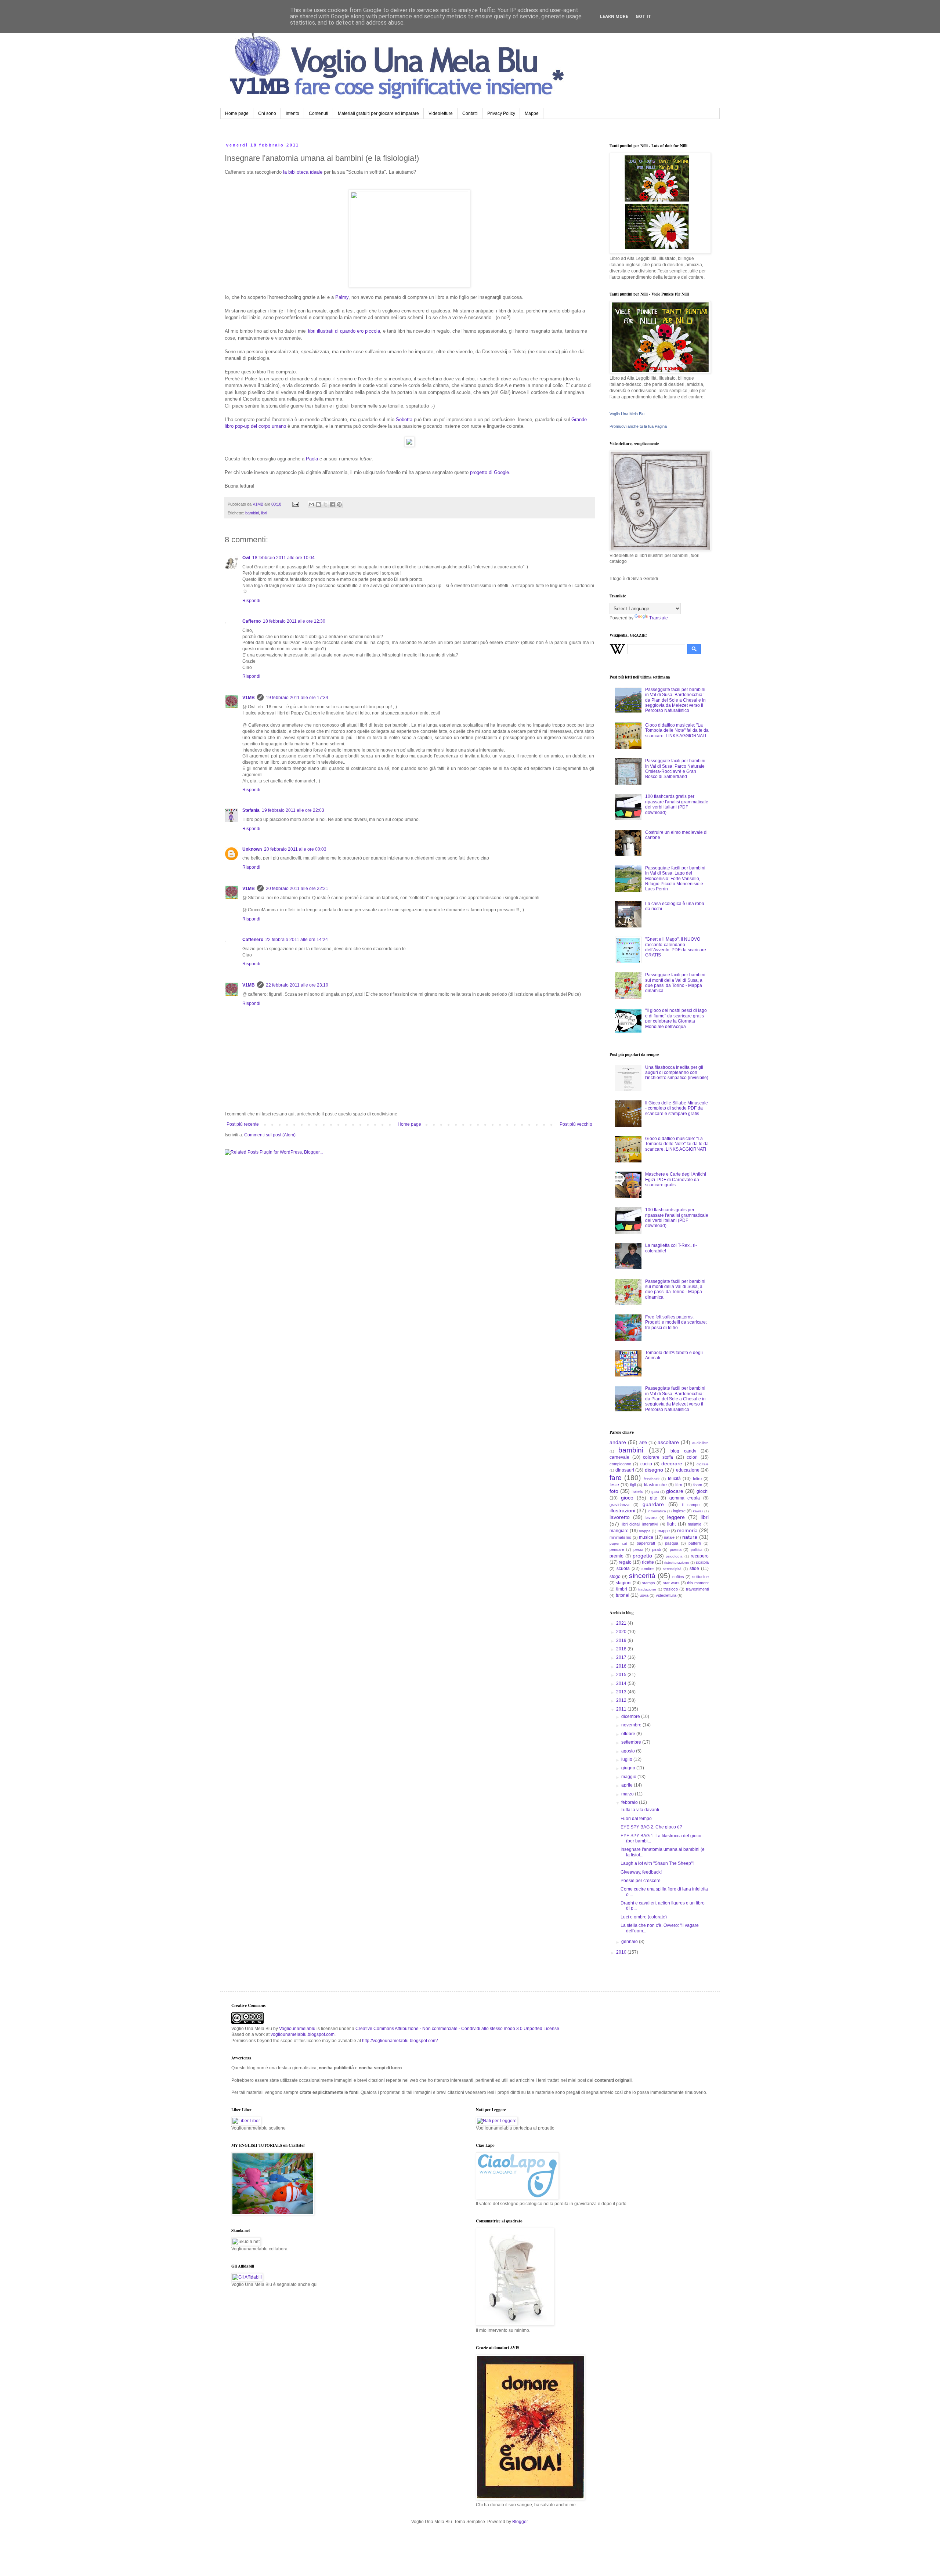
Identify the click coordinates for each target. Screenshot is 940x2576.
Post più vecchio (576, 1124)
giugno (629, 1768)
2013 (622, 1692)
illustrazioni (622, 1510)
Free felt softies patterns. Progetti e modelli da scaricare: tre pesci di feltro (676, 1322)
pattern (695, 1543)
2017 (622, 1657)
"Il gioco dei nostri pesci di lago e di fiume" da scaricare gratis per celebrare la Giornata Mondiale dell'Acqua (676, 1018)
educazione (688, 1470)
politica (697, 1550)
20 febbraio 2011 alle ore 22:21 (297, 889)
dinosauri (625, 1470)
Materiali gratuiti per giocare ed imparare (378, 113)
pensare (617, 1549)
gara (655, 1492)
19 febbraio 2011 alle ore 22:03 (293, 810)
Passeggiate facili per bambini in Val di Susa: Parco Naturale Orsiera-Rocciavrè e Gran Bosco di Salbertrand (675, 769)
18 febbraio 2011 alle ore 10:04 (283, 558)
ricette (648, 1562)
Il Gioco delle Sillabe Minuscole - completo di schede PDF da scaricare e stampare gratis (677, 1108)
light (671, 1524)
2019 (622, 1640)
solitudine (700, 1577)
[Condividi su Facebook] (332, 504)
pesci (638, 1549)
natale (669, 1537)
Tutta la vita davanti (640, 1810)
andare (618, 1442)
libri (264, 513)
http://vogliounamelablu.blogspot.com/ (400, 2041)
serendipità (672, 1569)
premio (617, 1556)
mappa (645, 1531)
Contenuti (319, 113)
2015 (622, 1675)
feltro (697, 1479)
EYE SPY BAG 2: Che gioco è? (651, 1827)
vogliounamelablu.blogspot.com (303, 2034)
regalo (625, 1562)
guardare (653, 1504)
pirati (656, 1549)
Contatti (470, 113)
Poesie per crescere (641, 1881)
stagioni (624, 1583)
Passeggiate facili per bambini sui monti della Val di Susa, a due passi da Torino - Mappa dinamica (675, 983)
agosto (629, 1751)
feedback (652, 1479)
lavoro (651, 1517)
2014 (622, 1683)
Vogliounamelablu (297, 2029)
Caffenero (253, 940)
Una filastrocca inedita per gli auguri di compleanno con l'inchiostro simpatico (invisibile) (677, 1073)
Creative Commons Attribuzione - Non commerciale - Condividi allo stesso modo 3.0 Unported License (457, 2029)
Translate (659, 618)
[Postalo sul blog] (318, 504)
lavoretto (620, 1517)
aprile (628, 1785)
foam (698, 1485)
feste (614, 1485)
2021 (622, 1623)
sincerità (642, 1576)
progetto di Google (489, 472)
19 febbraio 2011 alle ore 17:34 (297, 698)
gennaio (630, 1942)
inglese (679, 1511)
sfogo (615, 1577)
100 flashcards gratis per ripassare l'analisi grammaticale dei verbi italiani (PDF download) (677, 804)
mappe (664, 1531)
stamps (648, 1583)
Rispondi (251, 601)
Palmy (342, 297)
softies (678, 1577)
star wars (671, 1583)
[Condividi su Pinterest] (339, 504)
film (679, 1485)
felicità (674, 1479)
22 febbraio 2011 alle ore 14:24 (297, 940)
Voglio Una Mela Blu (627, 414)
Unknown (252, 849)
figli (633, 1485)
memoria (687, 1530)
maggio (629, 1777)
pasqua (672, 1543)
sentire (648, 1569)
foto (614, 1491)
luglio (627, 1759)
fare (616, 1478)
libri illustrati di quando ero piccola (344, 331)
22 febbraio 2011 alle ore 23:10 (297, 985)
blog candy (683, 1451)
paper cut (618, 1543)
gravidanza (619, 1505)
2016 (622, 1666)
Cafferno (252, 621)
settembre (632, 1742)
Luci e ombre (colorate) (644, 1917)
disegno (654, 1470)
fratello (637, 1491)
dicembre (631, 1716)
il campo (691, 1505)
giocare (675, 1491)
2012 (622, 1700)
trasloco (671, 1589)
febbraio (630, 1802)
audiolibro (700, 1443)
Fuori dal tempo (636, 1819)
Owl (246, 558)
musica (646, 1537)
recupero (700, 1556)
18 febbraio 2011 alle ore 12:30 (294, 621)
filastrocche (655, 1485)
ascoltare (668, 1442)
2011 (622, 1709)
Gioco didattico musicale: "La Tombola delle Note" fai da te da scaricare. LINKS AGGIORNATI (677, 730)
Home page (237, 113)
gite (654, 1498)
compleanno (620, 1464)
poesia (676, 1549)
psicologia (674, 1556)
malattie (695, 1524)
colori (692, 1457)
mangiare (619, 1531)
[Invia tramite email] (311, 504)
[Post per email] (295, 504)
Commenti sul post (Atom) (270, 1135)
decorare (672, 1464)
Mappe (532, 113)
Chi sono (267, 113)
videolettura (666, 1595)
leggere (676, 1517)
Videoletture (441, 113)
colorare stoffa (658, 1457)
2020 (622, 1632)
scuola (623, 1569)
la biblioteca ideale (303, 172)
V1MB (249, 698)
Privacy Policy (501, 113)
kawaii (698, 1511)
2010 (622, 1952)
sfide (694, 1569)
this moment (698, 1583)
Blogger (520, 2522)
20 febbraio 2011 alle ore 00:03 (295, 849)
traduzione (647, 1589)
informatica (657, 1511)
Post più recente (243, 1124)
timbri (622, 1589)
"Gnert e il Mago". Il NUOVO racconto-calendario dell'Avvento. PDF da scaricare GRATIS (676, 947)
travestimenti (697, 1589)
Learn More (614, 17)
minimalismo (620, 1537)
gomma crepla (685, 1498)
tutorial (623, 1595)
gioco (627, 1498)
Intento (292, 113)
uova (644, 1595)
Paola (312, 459)
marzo (628, 1794)
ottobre (629, 1734)
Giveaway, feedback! (641, 1872)
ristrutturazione (677, 1562)
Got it (643, 17)
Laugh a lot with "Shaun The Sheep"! (657, 1863)
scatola (702, 1562)
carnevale (619, 1457)
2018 (622, 1649)
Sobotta (404, 419)
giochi (703, 1491)
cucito (646, 1464)
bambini (252, 513)
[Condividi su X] (325, 504)
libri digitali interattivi (640, 1524)
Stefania (251, 810)
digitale (703, 1464)
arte (643, 1443)
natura (690, 1537)
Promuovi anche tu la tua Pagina (638, 426)
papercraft (646, 1543)
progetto (642, 1556)
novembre (632, 1725)
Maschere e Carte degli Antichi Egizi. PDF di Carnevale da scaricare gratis (676, 1180)
